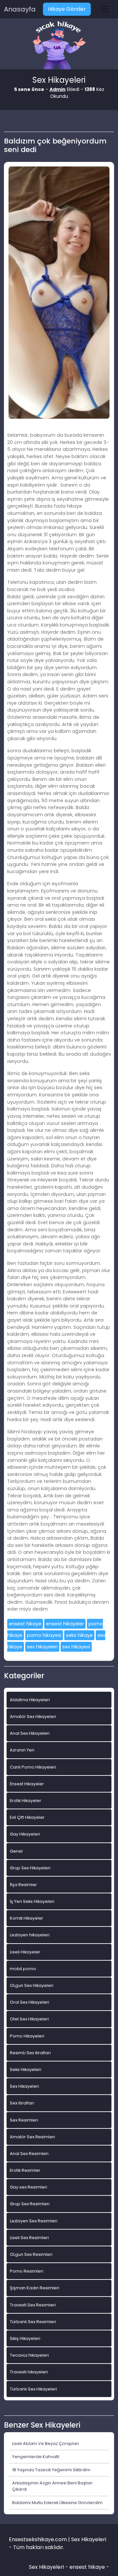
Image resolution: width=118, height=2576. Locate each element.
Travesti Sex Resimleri (33, 2305)
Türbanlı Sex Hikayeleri (33, 2389)
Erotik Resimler (25, 2170)
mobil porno (23, 1969)
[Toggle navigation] (105, 9)
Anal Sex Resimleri (29, 2154)
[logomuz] (59, 46)
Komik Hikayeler (27, 1918)
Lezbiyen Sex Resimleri (34, 2221)
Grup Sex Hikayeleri (30, 1868)
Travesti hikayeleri (29, 2372)
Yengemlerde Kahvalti (36, 2457)
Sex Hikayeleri (24, 2086)
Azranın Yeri (22, 1750)
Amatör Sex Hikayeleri (33, 1717)
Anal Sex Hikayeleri (30, 1733)
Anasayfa (20, 9)
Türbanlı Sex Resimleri (33, 2322)
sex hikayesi (76, 1647)
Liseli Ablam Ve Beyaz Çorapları (46, 2444)
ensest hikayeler (65, 1624)
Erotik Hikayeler (26, 1801)
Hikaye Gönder (67, 9)
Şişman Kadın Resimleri (35, 2288)
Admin (58, 89)
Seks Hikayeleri (26, 2070)
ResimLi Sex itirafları (30, 2053)
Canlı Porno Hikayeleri (33, 1767)
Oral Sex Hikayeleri (29, 2002)
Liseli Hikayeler (25, 1952)
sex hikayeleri (42, 1647)
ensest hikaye (25, 1624)
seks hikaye (79, 1635)
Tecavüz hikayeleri (29, 2355)
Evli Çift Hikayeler (27, 1817)
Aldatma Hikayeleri (30, 1700)
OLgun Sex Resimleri (31, 2254)
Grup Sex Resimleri (30, 2204)
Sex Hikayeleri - (49, 2567)
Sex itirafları (22, 2103)
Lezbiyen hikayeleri (30, 1935)
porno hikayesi (44, 1635)
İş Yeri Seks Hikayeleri (32, 1901)
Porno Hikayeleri (27, 2036)
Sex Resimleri (24, 2120)
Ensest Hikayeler (27, 1784)
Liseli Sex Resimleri (29, 2238)
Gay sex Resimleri (29, 2187)
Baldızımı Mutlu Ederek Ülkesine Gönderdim (57, 2503)
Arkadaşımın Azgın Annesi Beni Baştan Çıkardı (52, 2486)
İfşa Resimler (23, 1885)
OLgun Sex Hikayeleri (32, 1985)
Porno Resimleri (27, 2271)
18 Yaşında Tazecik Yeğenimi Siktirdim (51, 2470)
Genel (16, 1851)
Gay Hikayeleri (25, 1834)
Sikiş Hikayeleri (25, 2338)
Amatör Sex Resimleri (32, 2137)
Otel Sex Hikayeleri (29, 2019)
